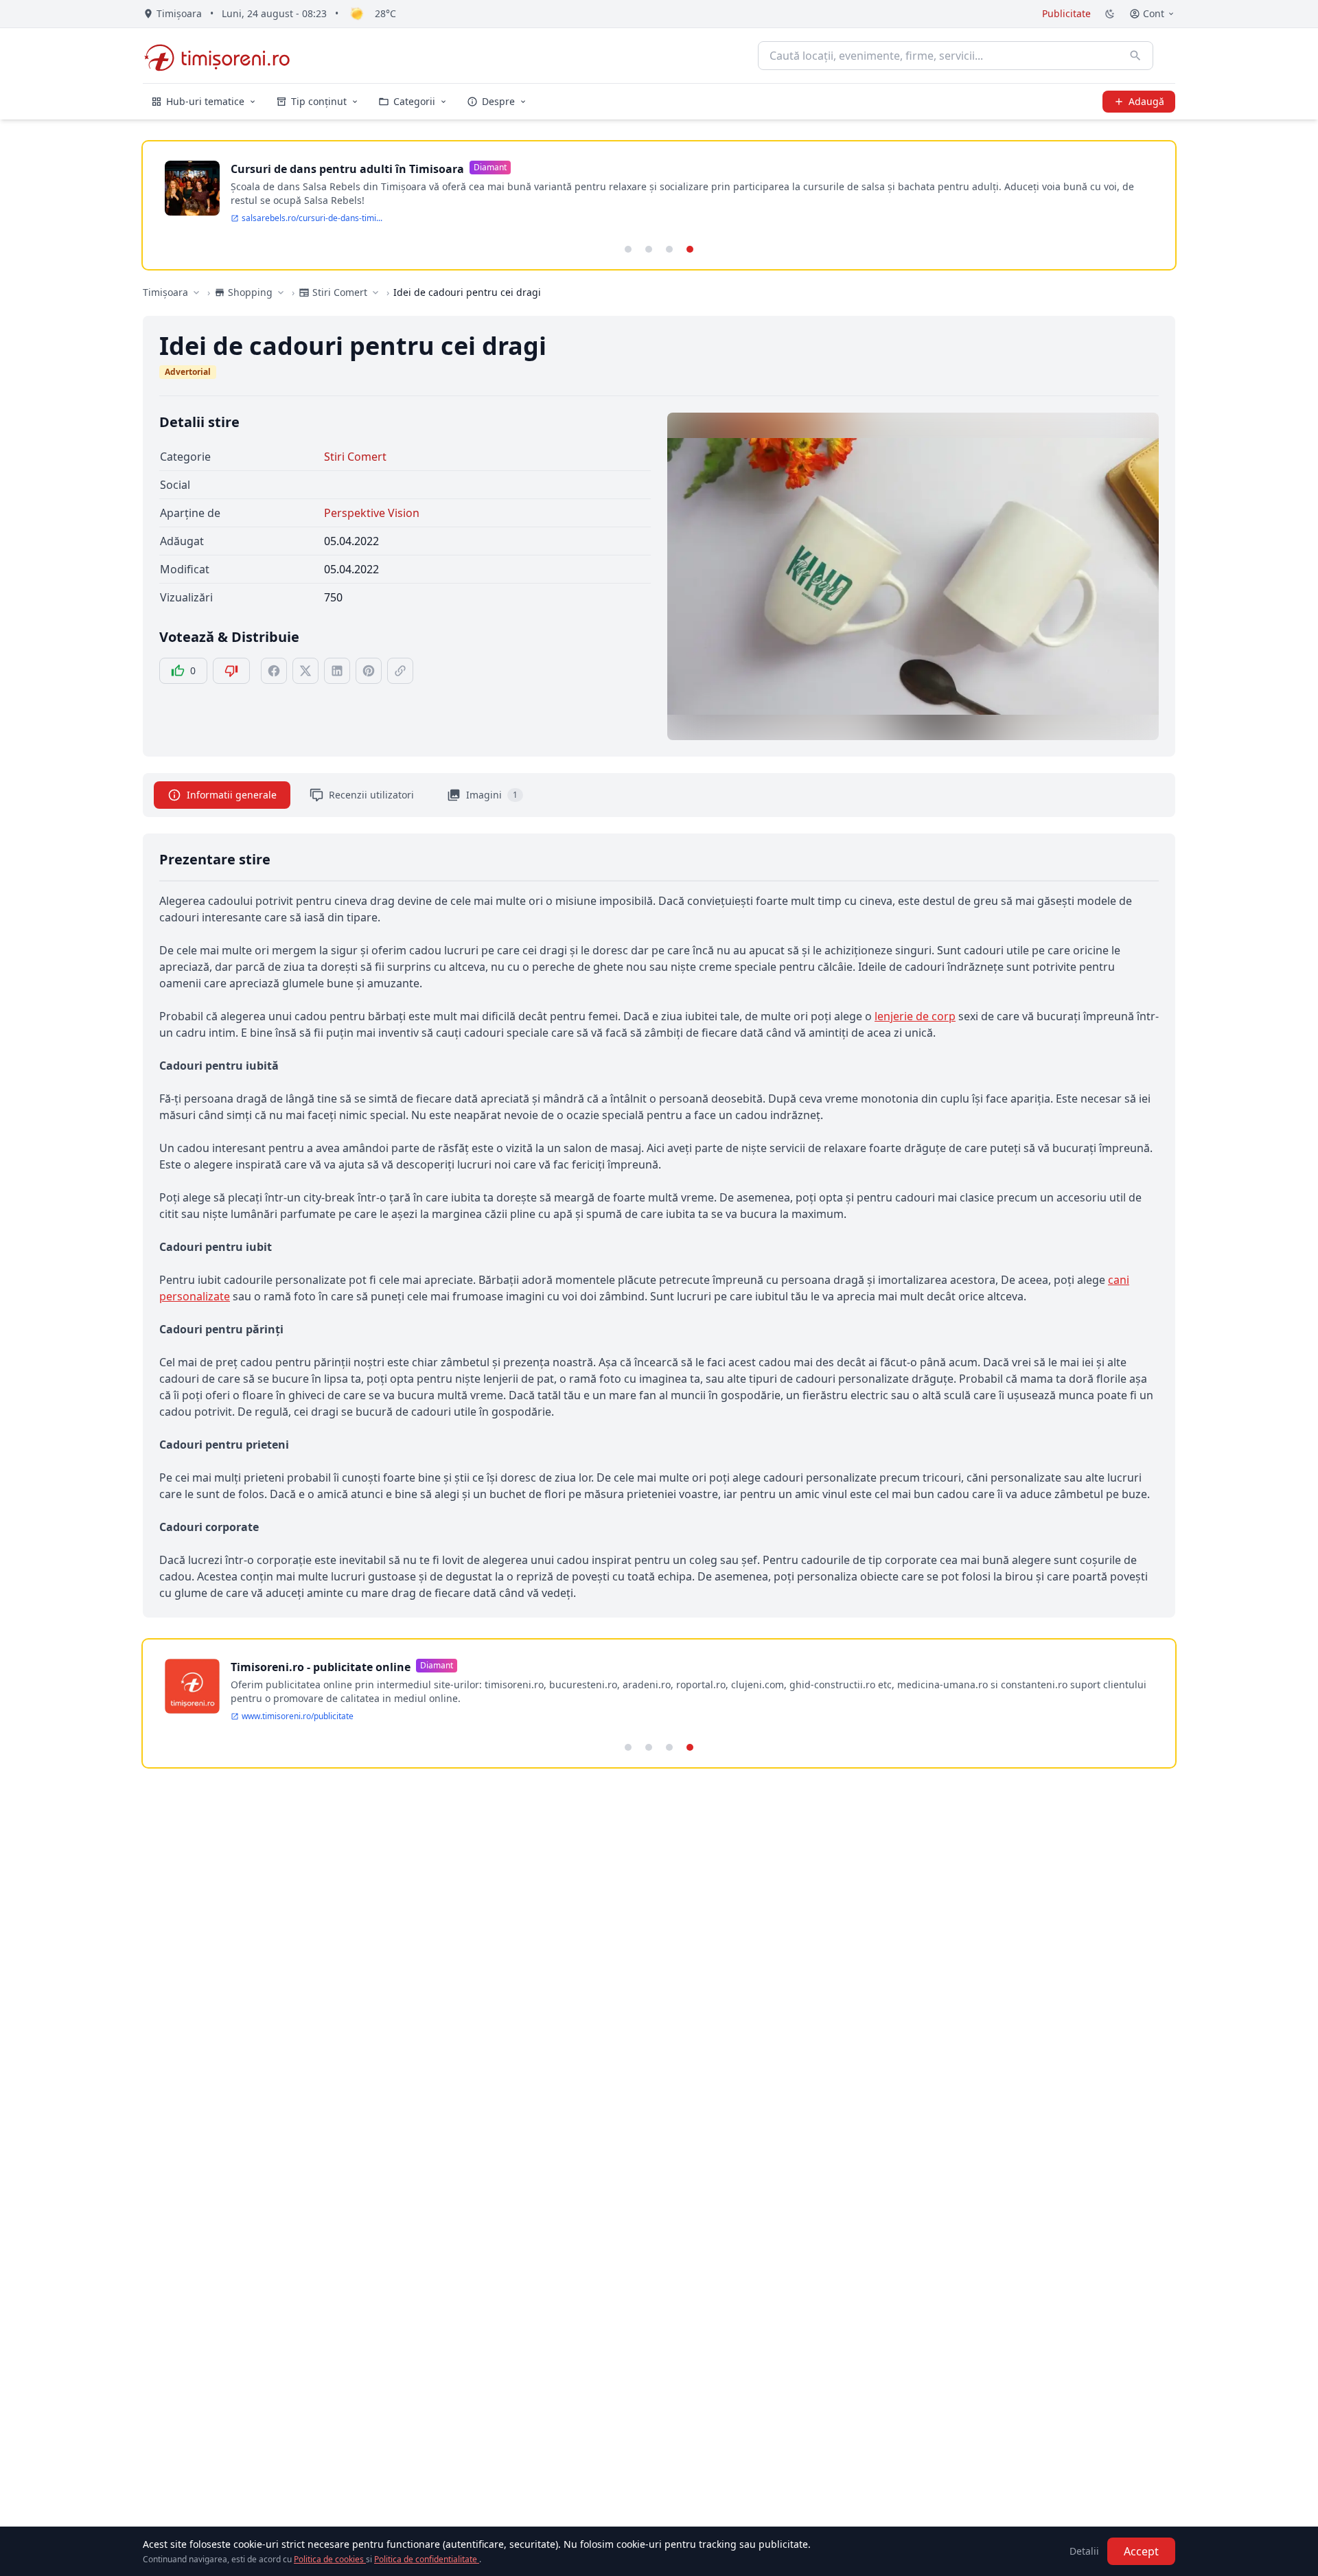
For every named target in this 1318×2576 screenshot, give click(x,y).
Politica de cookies (330, 2559)
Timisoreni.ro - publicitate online (321, 1667)
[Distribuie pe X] (305, 671)
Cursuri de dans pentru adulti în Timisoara (347, 169)
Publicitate (1066, 13)
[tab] (628, 249)
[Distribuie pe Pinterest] (369, 671)
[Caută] (1135, 56)
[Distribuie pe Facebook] (274, 671)
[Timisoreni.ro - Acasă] (223, 56)
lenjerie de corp (915, 1016)
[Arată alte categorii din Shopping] (281, 292)
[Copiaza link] (400, 671)
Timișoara (165, 292)
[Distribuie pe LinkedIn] (337, 671)
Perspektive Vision (372, 513)
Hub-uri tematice (205, 101)
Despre (498, 101)
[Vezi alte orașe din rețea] (196, 292)
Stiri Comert (355, 457)
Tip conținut (319, 101)
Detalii (1084, 2551)
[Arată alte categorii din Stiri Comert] (375, 292)
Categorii (414, 101)
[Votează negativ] (231, 671)
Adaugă (1146, 101)
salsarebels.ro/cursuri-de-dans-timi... (312, 218)
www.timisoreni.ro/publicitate (298, 1716)
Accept (1141, 2551)
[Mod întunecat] (1110, 14)
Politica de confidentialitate (427, 2559)
